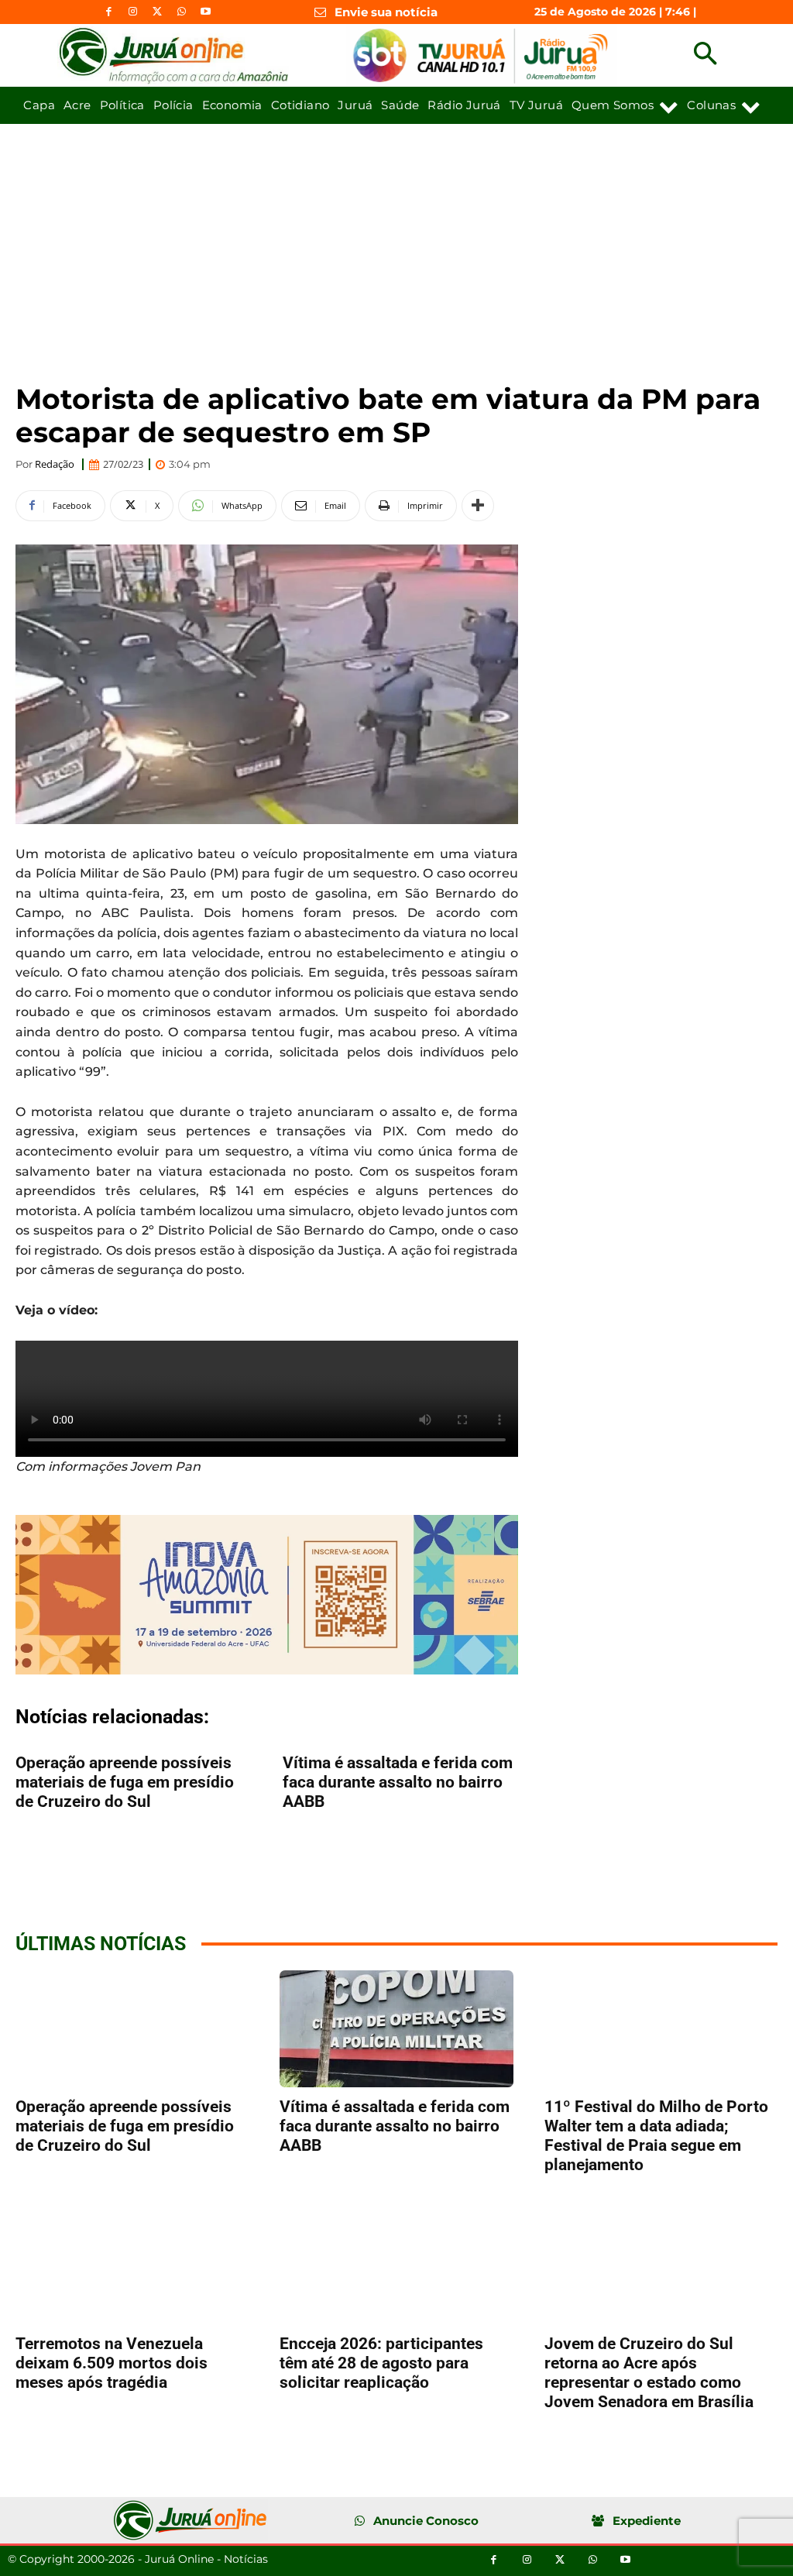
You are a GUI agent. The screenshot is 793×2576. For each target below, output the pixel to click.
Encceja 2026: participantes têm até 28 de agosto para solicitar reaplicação (381, 2363)
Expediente (647, 2521)
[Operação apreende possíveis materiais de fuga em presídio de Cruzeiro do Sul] (132, 2029)
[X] (157, 12)
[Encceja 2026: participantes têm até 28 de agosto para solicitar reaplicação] (396, 2266)
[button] (705, 55)
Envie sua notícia (386, 12)
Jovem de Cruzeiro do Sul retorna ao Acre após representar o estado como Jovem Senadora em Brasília (649, 2373)
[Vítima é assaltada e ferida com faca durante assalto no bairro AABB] (396, 2029)
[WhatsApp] (182, 12)
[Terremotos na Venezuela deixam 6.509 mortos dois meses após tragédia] (132, 2266)
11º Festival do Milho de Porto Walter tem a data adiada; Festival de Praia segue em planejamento (656, 2136)
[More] (478, 506)
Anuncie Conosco (426, 2521)
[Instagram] (133, 12)
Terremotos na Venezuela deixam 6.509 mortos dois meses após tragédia (112, 2363)
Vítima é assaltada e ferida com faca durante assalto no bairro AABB (398, 1782)
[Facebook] (109, 12)
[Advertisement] (396, 240)
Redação (55, 464)
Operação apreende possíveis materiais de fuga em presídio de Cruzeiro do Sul (125, 1782)
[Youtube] (206, 12)
